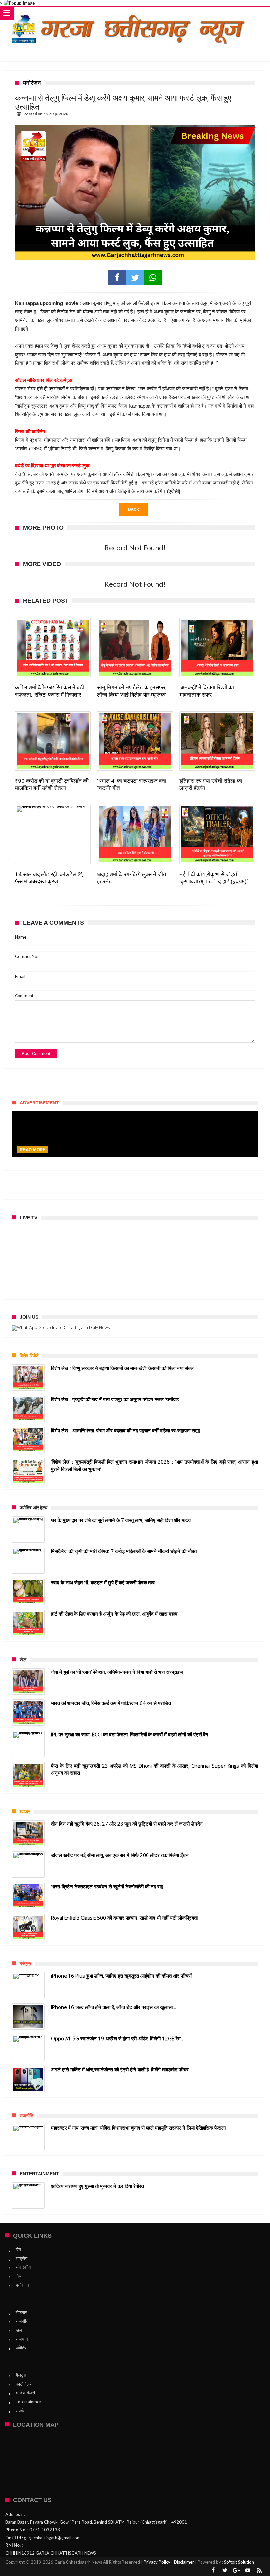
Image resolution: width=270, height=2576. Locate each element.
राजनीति (22, 2321)
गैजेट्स (21, 2375)
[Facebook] (213, 2571)
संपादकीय (23, 2267)
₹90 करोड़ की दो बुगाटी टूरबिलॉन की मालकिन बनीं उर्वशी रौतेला (52, 784)
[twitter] (135, 278)
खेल (19, 2330)
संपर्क (20, 2411)
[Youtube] (248, 2571)
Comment (24, 995)
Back (133, 509)
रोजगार (21, 2312)
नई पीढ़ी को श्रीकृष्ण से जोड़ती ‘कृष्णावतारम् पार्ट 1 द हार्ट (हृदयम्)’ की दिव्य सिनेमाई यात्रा (217, 878)
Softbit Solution (239, 2562)
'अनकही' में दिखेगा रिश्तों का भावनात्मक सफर (207, 691)
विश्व (19, 2276)
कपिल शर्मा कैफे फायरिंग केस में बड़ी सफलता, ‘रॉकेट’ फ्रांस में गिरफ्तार (50, 691)
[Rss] (259, 2571)
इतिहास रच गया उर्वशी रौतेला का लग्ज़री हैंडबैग (211, 784)
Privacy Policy (157, 2562)
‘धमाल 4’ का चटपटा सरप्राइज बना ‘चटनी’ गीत (132, 784)
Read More (33, 1150)
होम (18, 2249)
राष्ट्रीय (22, 2258)
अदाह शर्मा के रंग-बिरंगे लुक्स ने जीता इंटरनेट (132, 878)
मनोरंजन (22, 2285)
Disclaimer (184, 2562)
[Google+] (236, 2571)
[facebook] (117, 278)
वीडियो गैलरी (25, 2393)
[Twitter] (225, 2571)
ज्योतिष (21, 2348)
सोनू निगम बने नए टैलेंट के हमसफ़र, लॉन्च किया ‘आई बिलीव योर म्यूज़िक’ (132, 691)
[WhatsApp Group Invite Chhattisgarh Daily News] (135, 1328)
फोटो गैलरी (24, 2384)
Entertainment (29, 2402)
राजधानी (22, 2339)
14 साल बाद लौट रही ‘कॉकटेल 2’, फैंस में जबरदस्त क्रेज (49, 878)
